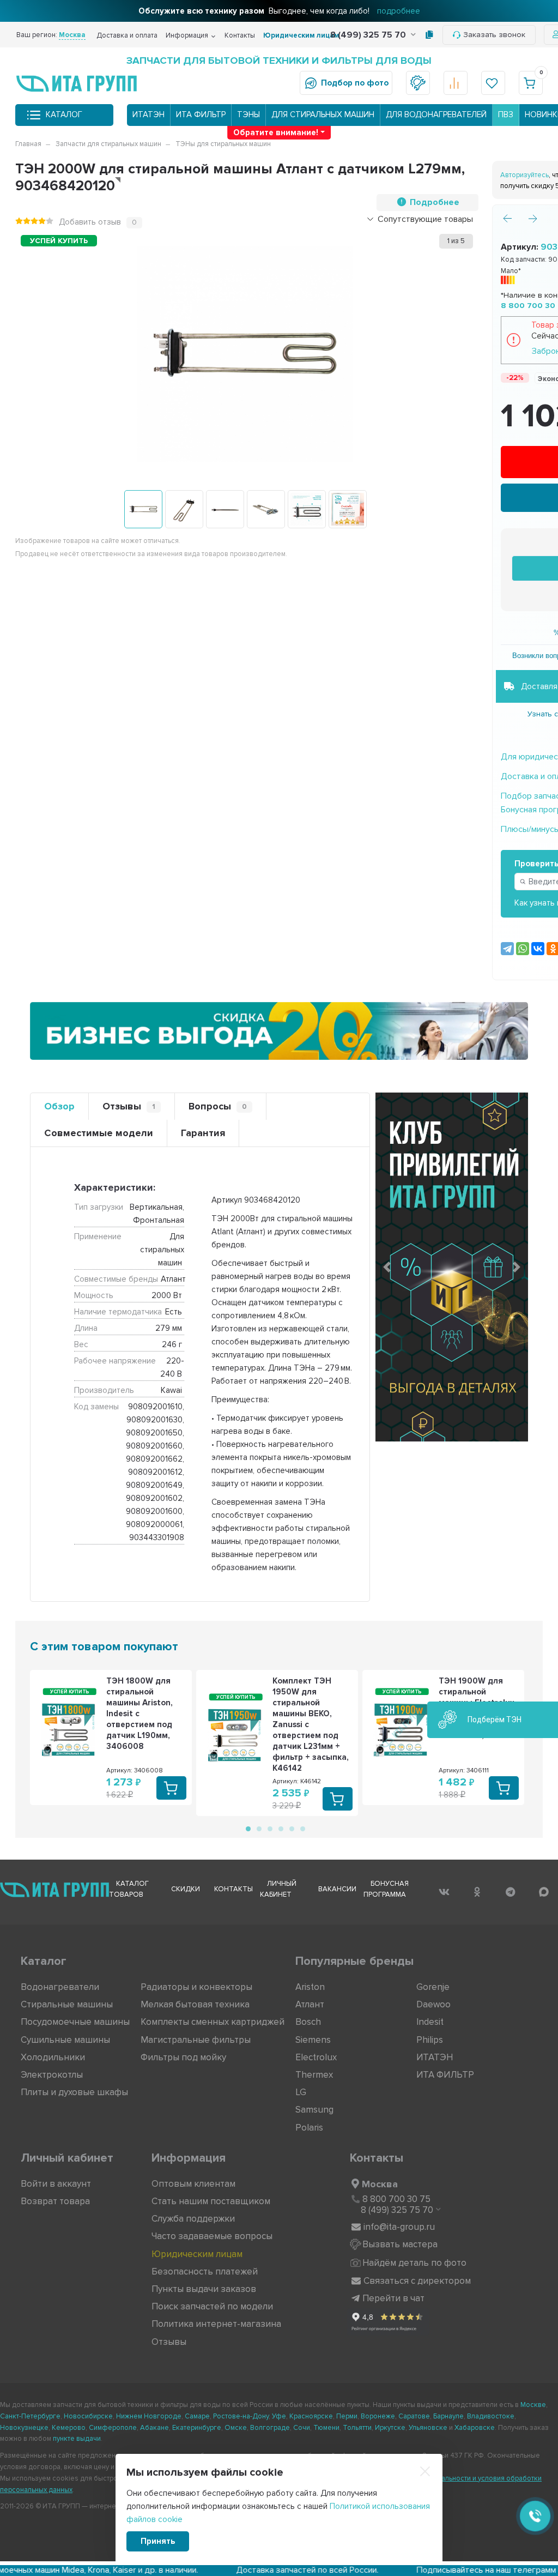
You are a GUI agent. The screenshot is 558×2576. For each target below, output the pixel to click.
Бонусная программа (386, 1889)
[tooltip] (429, 35)
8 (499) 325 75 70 (369, 35)
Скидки (186, 1889)
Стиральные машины (67, 2004)
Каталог (64, 114)
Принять (158, 2541)
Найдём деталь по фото (414, 2263)
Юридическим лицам (301, 35)
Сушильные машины (65, 2040)
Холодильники (53, 2057)
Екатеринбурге (197, 2428)
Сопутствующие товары (425, 219)
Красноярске (311, 2416)
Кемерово (69, 2428)
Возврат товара (55, 2201)
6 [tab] (302, 1828)
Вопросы (218, 1106)
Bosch (308, 2022)
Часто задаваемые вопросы (212, 2236)
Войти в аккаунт (56, 2184)
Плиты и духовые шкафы (74, 2092)
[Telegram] (507, 949)
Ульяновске (428, 2428)
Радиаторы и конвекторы (196, 1987)
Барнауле (448, 2416)
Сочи (302, 2428)
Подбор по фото (355, 83)
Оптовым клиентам (193, 2184)
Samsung (314, 2110)
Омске (236, 2428)
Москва (380, 2184)
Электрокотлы (52, 2075)
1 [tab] (247, 1828)
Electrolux (316, 2057)
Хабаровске (475, 2428)
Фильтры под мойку (183, 2057)
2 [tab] (258, 1828)
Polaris (309, 2128)
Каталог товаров (129, 1889)
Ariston (310, 1987)
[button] (387, 1267)
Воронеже (378, 2416)
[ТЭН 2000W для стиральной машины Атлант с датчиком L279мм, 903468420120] (143, 509)
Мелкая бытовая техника (195, 2004)
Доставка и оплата (127, 35)
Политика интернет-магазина (216, 2324)
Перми (347, 2416)
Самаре (197, 2416)
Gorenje (433, 1987)
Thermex (314, 2075)
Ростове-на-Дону (241, 2416)
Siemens (313, 2040)
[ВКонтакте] (538, 949)
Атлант (310, 2004)
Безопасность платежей (205, 2272)
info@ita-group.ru (399, 2227)
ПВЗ (506, 114)
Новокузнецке (24, 2428)
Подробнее (435, 202)
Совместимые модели (99, 1133)
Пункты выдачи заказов (204, 2289)
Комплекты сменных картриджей (213, 2022)
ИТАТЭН (148, 114)
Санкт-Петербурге (30, 2416)
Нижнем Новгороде (149, 2416)
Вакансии (337, 1889)
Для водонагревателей (436, 114)
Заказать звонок (494, 35)
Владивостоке (491, 2416)
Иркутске (390, 2428)
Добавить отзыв (90, 222)
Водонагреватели (60, 1987)
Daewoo (433, 2004)
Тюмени (326, 2428)
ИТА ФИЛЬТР (201, 114)
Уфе (279, 2416)
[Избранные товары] (493, 83)
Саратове (414, 2416)
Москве (533, 2405)
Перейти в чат (393, 2298)
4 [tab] (280, 1828)
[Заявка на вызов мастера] (418, 83)
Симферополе (113, 2428)
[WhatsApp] (523, 949)
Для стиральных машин (323, 114)
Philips (430, 2040)
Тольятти (357, 2428)
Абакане (154, 2428)
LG (301, 2092)
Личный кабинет (278, 1889)
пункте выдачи (77, 2439)
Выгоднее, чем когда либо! (279, 11)
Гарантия (203, 1133)
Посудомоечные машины (75, 2022)
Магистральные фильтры (196, 2040)
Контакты (240, 35)
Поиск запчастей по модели (212, 2306)
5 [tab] (291, 1828)
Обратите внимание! (276, 132)
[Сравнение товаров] (456, 83)
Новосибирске (88, 2416)
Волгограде (270, 2428)
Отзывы (129, 1106)
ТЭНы (248, 114)
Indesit (430, 2022)
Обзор (59, 1106)
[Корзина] (531, 83)
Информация (187, 35)
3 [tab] (269, 1828)
